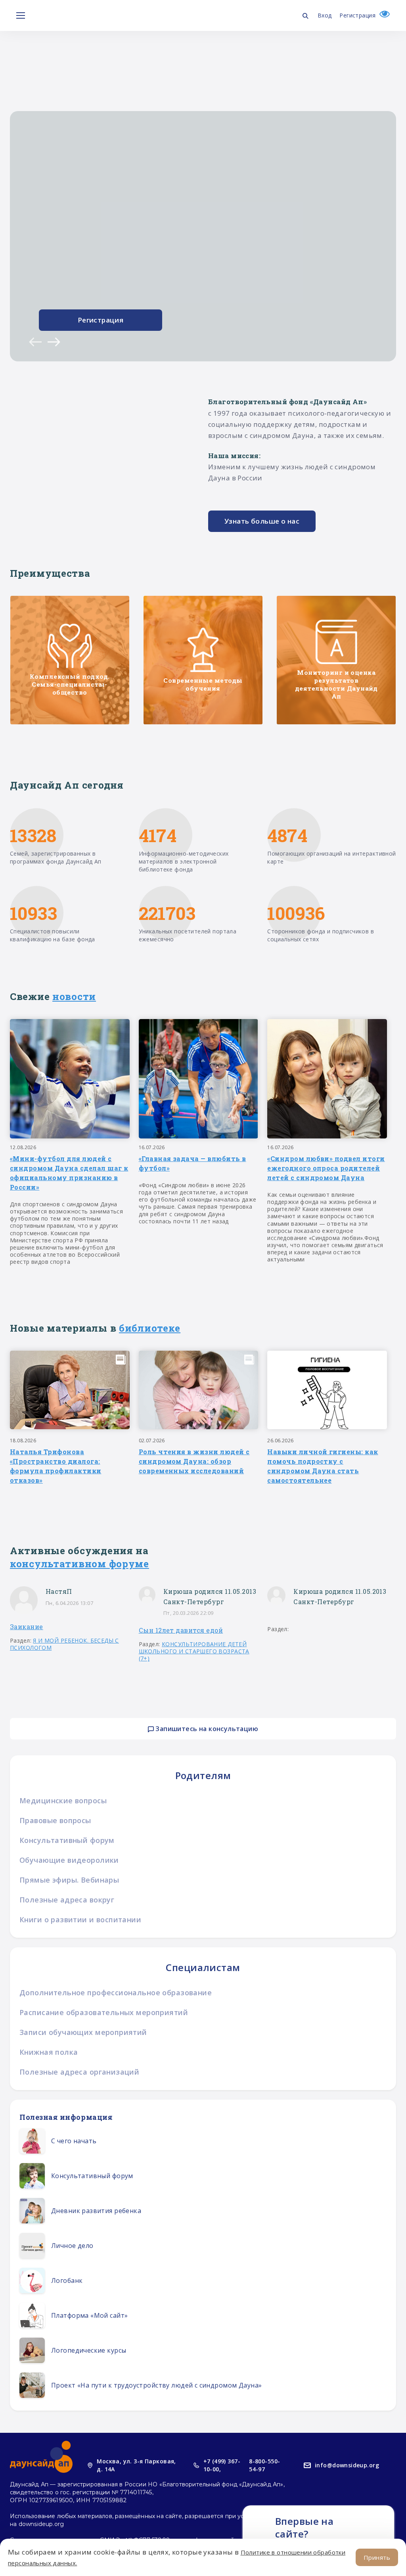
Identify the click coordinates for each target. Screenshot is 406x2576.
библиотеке (150, 1328)
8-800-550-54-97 (264, 2465)
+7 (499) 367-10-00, (222, 2465)
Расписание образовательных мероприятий (104, 2012)
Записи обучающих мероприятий (83, 2032)
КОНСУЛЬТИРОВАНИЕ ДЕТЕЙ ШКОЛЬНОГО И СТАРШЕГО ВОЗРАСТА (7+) (194, 1651)
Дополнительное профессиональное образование (116, 1992)
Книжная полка (49, 2052)
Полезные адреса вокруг (67, 1900)
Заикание (27, 1627)
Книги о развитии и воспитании (80, 1920)
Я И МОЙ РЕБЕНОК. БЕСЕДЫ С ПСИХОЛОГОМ (64, 1644)
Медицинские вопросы (63, 1801)
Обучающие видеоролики (69, 1860)
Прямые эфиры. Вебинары (69, 1880)
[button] (35, 342)
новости (74, 996)
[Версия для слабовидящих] (383, 15)
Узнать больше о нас (262, 521)
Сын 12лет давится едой (181, 1630)
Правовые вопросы (55, 1820)
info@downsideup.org (347, 2465)
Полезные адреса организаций (79, 2072)
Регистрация (357, 15)
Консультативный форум (67, 1840)
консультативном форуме (79, 1564)
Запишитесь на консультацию (206, 1729)
